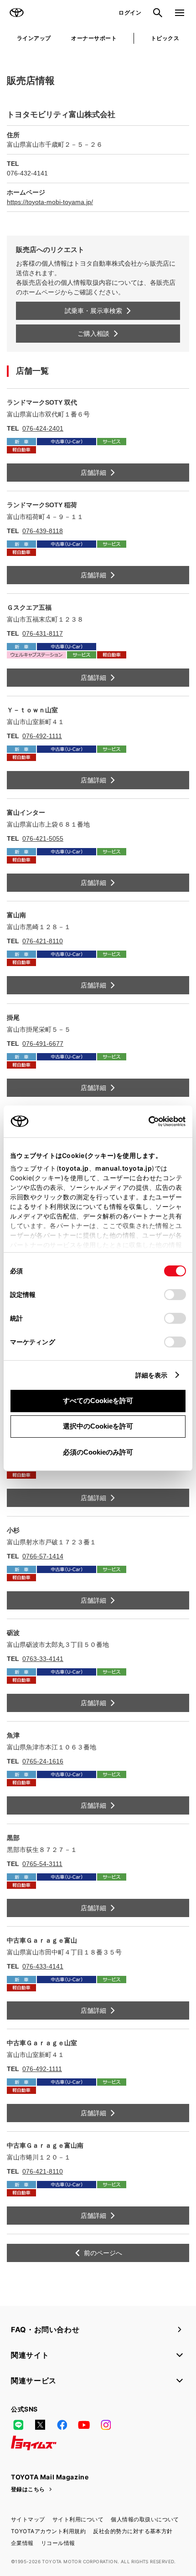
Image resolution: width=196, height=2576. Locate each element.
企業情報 (22, 2543)
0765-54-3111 (42, 1864)
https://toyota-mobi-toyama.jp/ (50, 202)
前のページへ (103, 2253)
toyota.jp (74, 1168)
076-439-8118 (43, 531)
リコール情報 (58, 2543)
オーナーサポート (94, 38)
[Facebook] (62, 2425)
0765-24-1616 (43, 1761)
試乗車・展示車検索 (93, 311)
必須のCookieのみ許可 (98, 1452)
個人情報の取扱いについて (145, 2519)
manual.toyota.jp (124, 1168)
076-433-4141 (43, 1966)
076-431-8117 (43, 633)
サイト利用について (78, 2519)
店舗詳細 (93, 473)
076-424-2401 (43, 428)
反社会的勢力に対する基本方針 (133, 2531)
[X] (40, 2425)
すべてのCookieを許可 (98, 1401)
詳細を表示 (152, 1375)
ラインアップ (34, 38)
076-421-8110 (43, 941)
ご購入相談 (93, 334)
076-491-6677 (43, 1044)
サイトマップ (28, 2519)
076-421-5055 (43, 838)
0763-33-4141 (43, 1659)
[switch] (175, 1295)
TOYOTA (16, 13)
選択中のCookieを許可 (98, 1426)
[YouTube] (84, 2425)
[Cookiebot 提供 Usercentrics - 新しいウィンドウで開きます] (146, 1121)
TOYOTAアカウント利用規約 (48, 2531)
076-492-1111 (42, 736)
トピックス (165, 38)
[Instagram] (106, 2425)
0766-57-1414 (43, 1556)
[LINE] (18, 2425)
